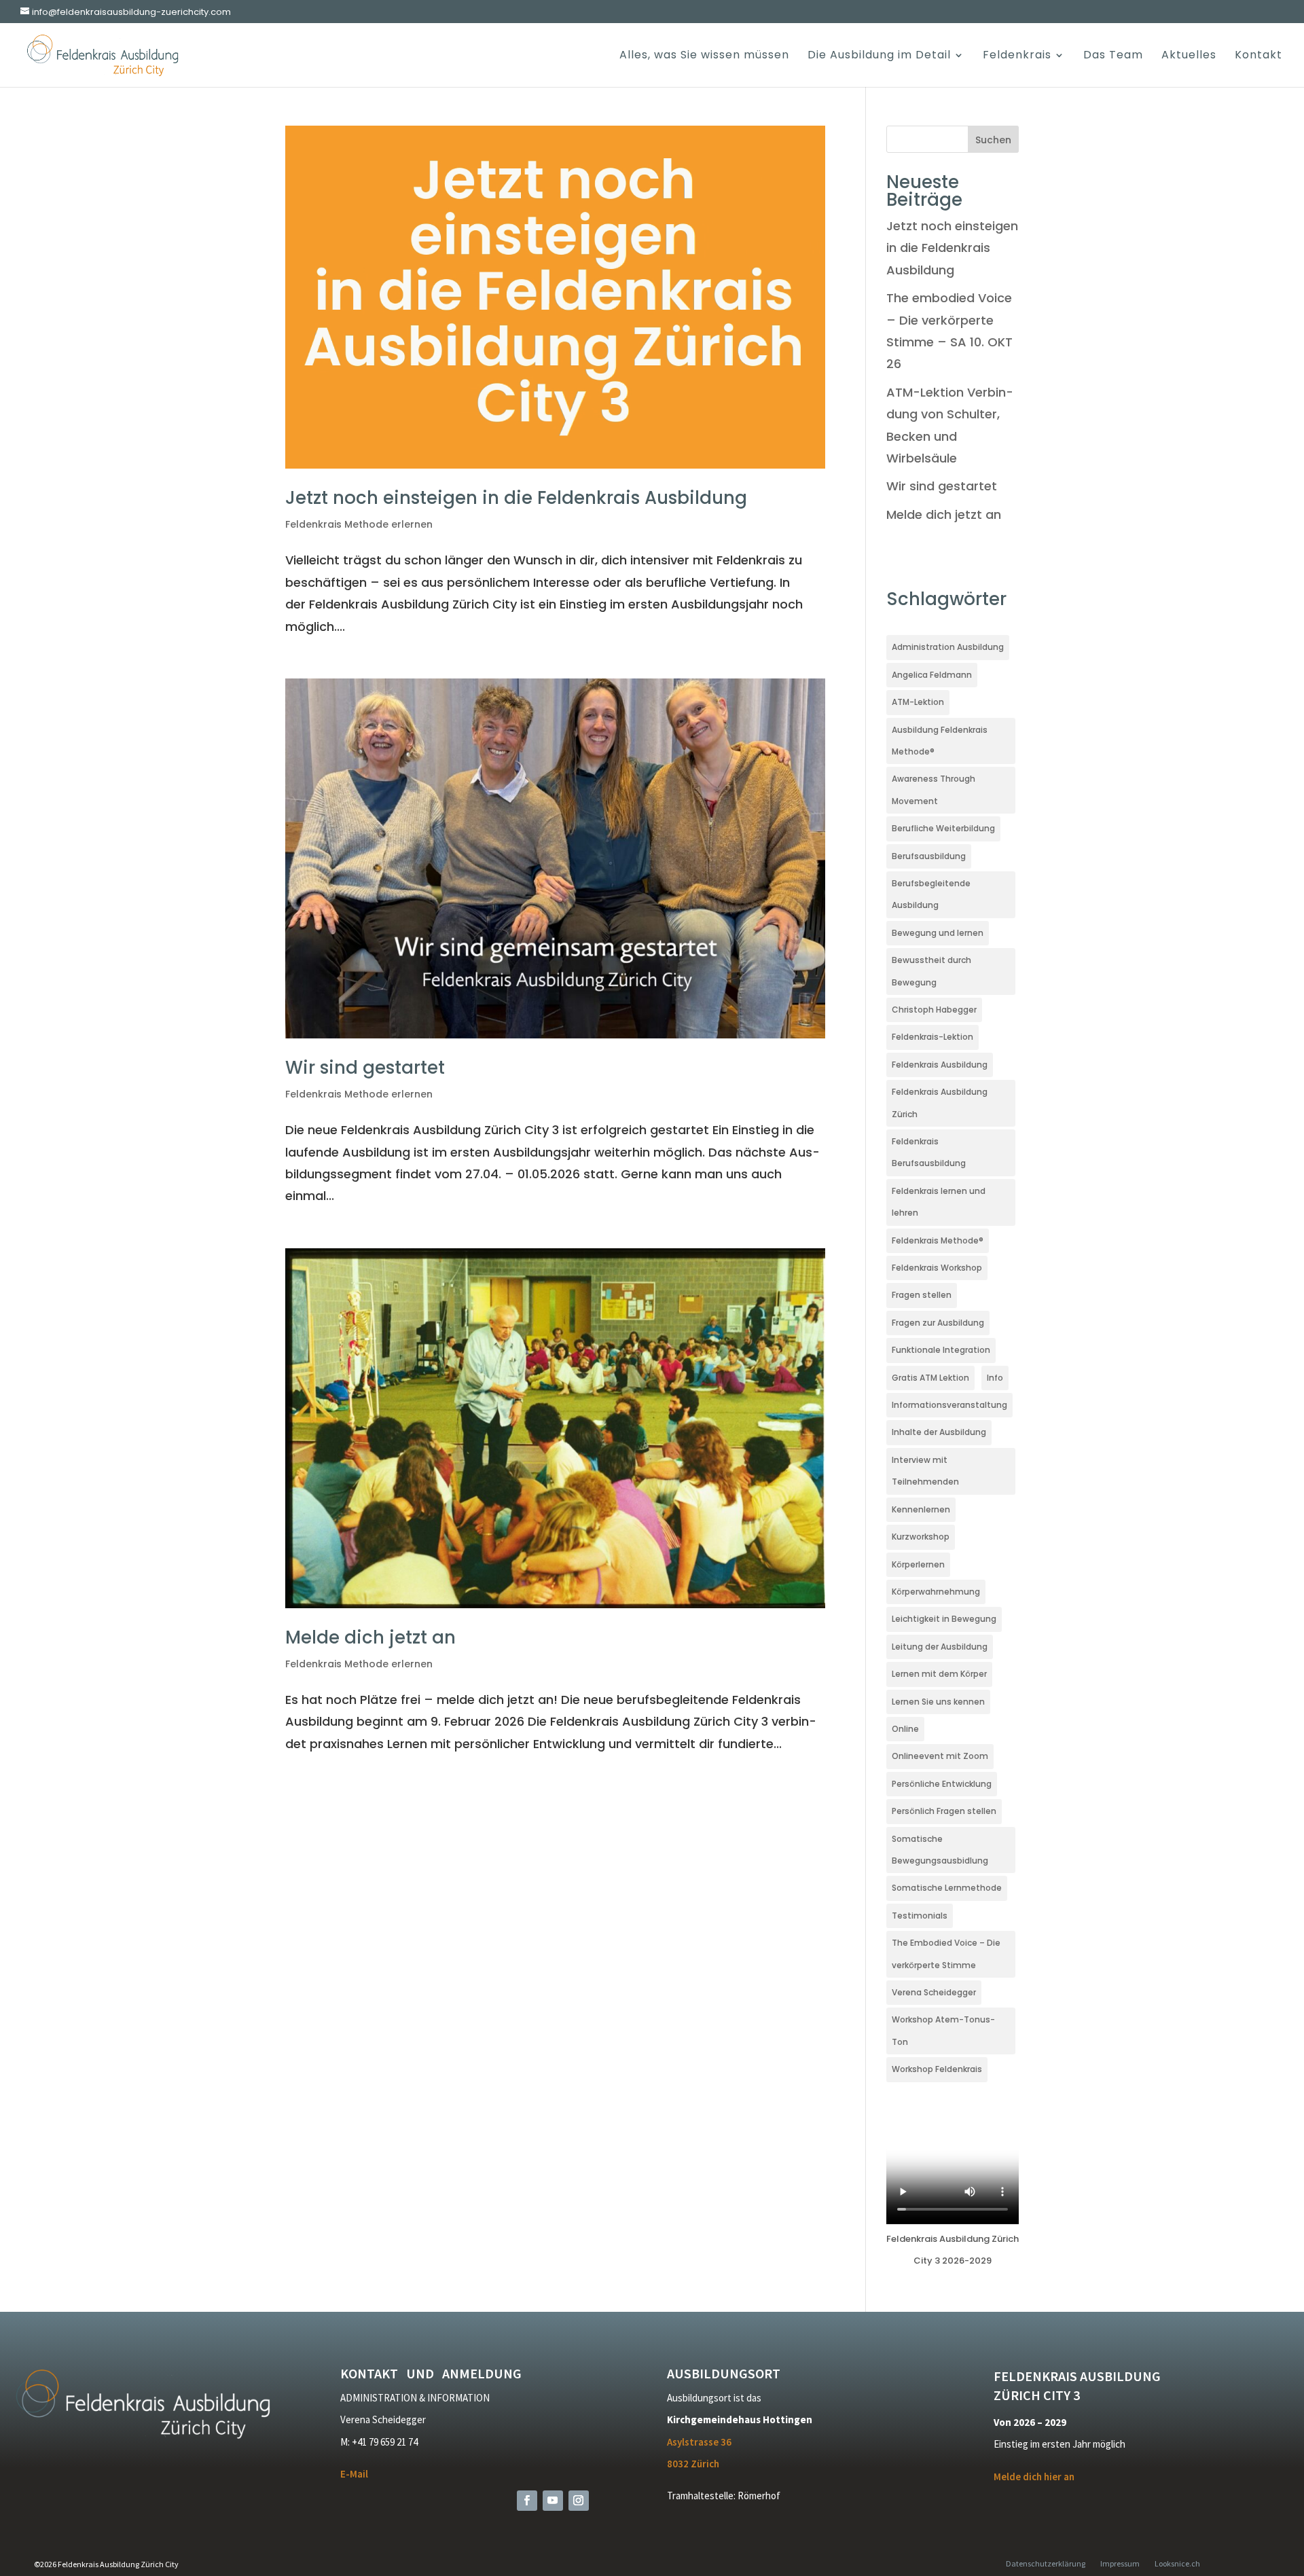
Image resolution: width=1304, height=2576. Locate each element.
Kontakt (1258, 56)
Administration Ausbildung (948, 647)
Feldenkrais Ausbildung (940, 1065)
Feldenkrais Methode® (938, 1240)
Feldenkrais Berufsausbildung (929, 1152)
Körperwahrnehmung (936, 1592)
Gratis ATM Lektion (930, 1378)
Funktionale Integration (941, 1350)
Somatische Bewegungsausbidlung (940, 1850)
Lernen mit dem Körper (939, 1674)
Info (995, 1378)
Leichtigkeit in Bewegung (944, 1619)
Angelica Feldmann (932, 675)
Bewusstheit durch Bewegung (931, 971)
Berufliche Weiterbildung (943, 828)
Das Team (1113, 56)
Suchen (993, 140)
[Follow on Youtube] (553, 2501)
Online (905, 1729)
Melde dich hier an (1034, 2477)
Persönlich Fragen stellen (944, 1811)
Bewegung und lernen (938, 933)
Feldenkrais (1017, 56)
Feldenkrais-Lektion (932, 1037)
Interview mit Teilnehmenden (925, 1471)
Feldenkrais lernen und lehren (939, 1202)
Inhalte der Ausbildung (939, 1432)
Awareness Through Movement (934, 790)
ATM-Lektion (918, 702)
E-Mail (354, 2474)
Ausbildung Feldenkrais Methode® (940, 741)
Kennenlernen (921, 1509)
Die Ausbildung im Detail (879, 56)
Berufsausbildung (929, 856)
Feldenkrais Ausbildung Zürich (940, 1103)
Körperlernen (918, 1564)
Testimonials (920, 1916)
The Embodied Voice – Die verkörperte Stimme (946, 1954)
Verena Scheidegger (934, 1992)
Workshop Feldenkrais (937, 2069)
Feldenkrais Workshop (937, 1268)
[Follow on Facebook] (527, 2501)
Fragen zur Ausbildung (938, 1323)
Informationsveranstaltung (949, 1405)
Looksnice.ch (1177, 2563)
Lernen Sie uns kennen (938, 1702)
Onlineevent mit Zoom (940, 1756)
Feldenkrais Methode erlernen (359, 524)
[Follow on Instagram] (579, 2501)
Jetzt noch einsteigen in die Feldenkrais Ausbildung (516, 498)
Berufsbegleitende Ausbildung (931, 894)
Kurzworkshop (921, 1537)
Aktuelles (1189, 56)
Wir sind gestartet (365, 1068)
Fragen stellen (922, 1295)
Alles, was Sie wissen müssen (704, 56)
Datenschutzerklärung (1046, 2563)
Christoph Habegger (934, 1010)
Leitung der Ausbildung (940, 1647)
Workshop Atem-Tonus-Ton (943, 2030)
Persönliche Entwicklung (942, 1784)
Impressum (1120, 2563)
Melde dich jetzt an (370, 1637)
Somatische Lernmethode (947, 1888)
